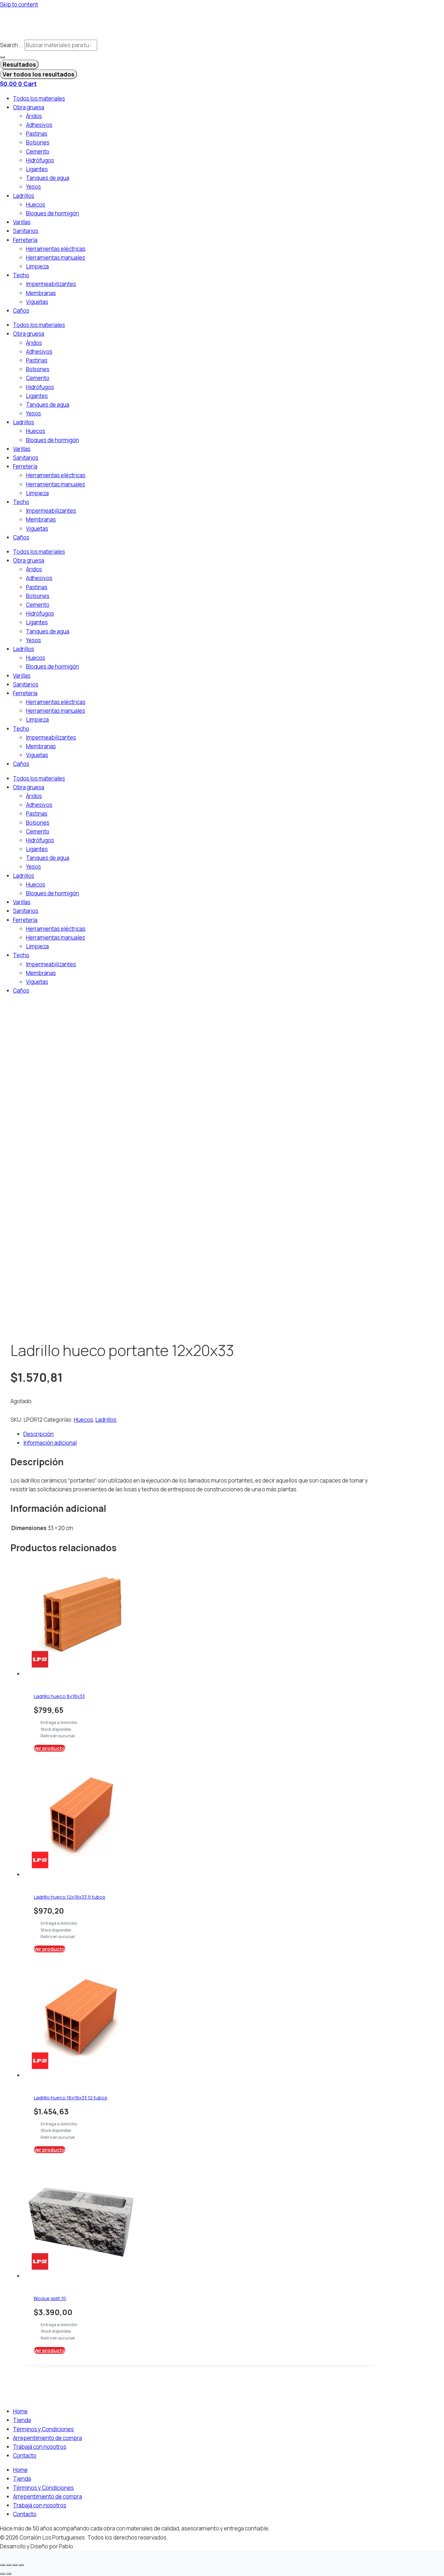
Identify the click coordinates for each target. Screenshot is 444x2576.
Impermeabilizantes (51, 284)
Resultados (19, 64)
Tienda (22, 2420)
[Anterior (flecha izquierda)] (3, 2574)
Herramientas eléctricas (56, 249)
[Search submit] (3, 57)
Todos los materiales (39, 98)
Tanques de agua (48, 178)
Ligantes (37, 169)
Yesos (33, 187)
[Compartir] (15, 2565)
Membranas (41, 293)
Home (20, 2411)
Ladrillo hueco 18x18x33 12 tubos (71, 2098)
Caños (21, 311)
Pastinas (37, 134)
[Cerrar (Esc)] (21, 2565)
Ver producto (50, 1748)
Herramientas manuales (56, 258)
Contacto (25, 2455)
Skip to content (19, 4)
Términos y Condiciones (43, 2429)
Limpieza (37, 266)
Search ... (12, 45)
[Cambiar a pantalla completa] (9, 2565)
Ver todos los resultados (39, 74)
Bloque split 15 (50, 2298)
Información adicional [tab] (50, 1443)
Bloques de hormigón (52, 213)
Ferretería (25, 240)
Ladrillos (24, 196)
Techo (21, 275)
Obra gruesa (29, 107)
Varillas (22, 222)
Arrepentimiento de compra (47, 2438)
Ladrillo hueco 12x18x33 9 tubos (70, 1897)
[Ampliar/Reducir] (3, 2565)
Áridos (34, 116)
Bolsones (38, 142)
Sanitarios (26, 231)
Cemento (38, 151)
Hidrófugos (40, 160)
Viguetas (37, 302)
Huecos (36, 204)
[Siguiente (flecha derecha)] (9, 2574)
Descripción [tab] (39, 1434)
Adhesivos (39, 125)
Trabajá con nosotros (40, 2447)
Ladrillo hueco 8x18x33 (59, 1696)
